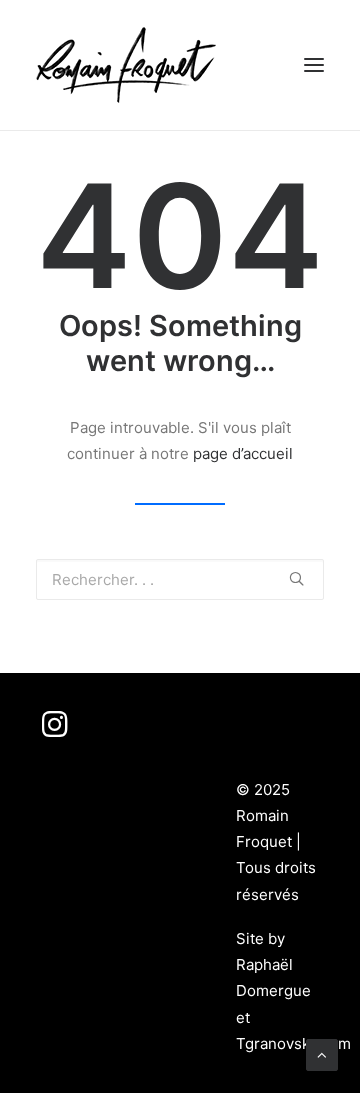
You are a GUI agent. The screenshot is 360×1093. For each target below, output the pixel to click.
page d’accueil (243, 453)
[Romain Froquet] (126, 65)
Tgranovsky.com (293, 1043)
